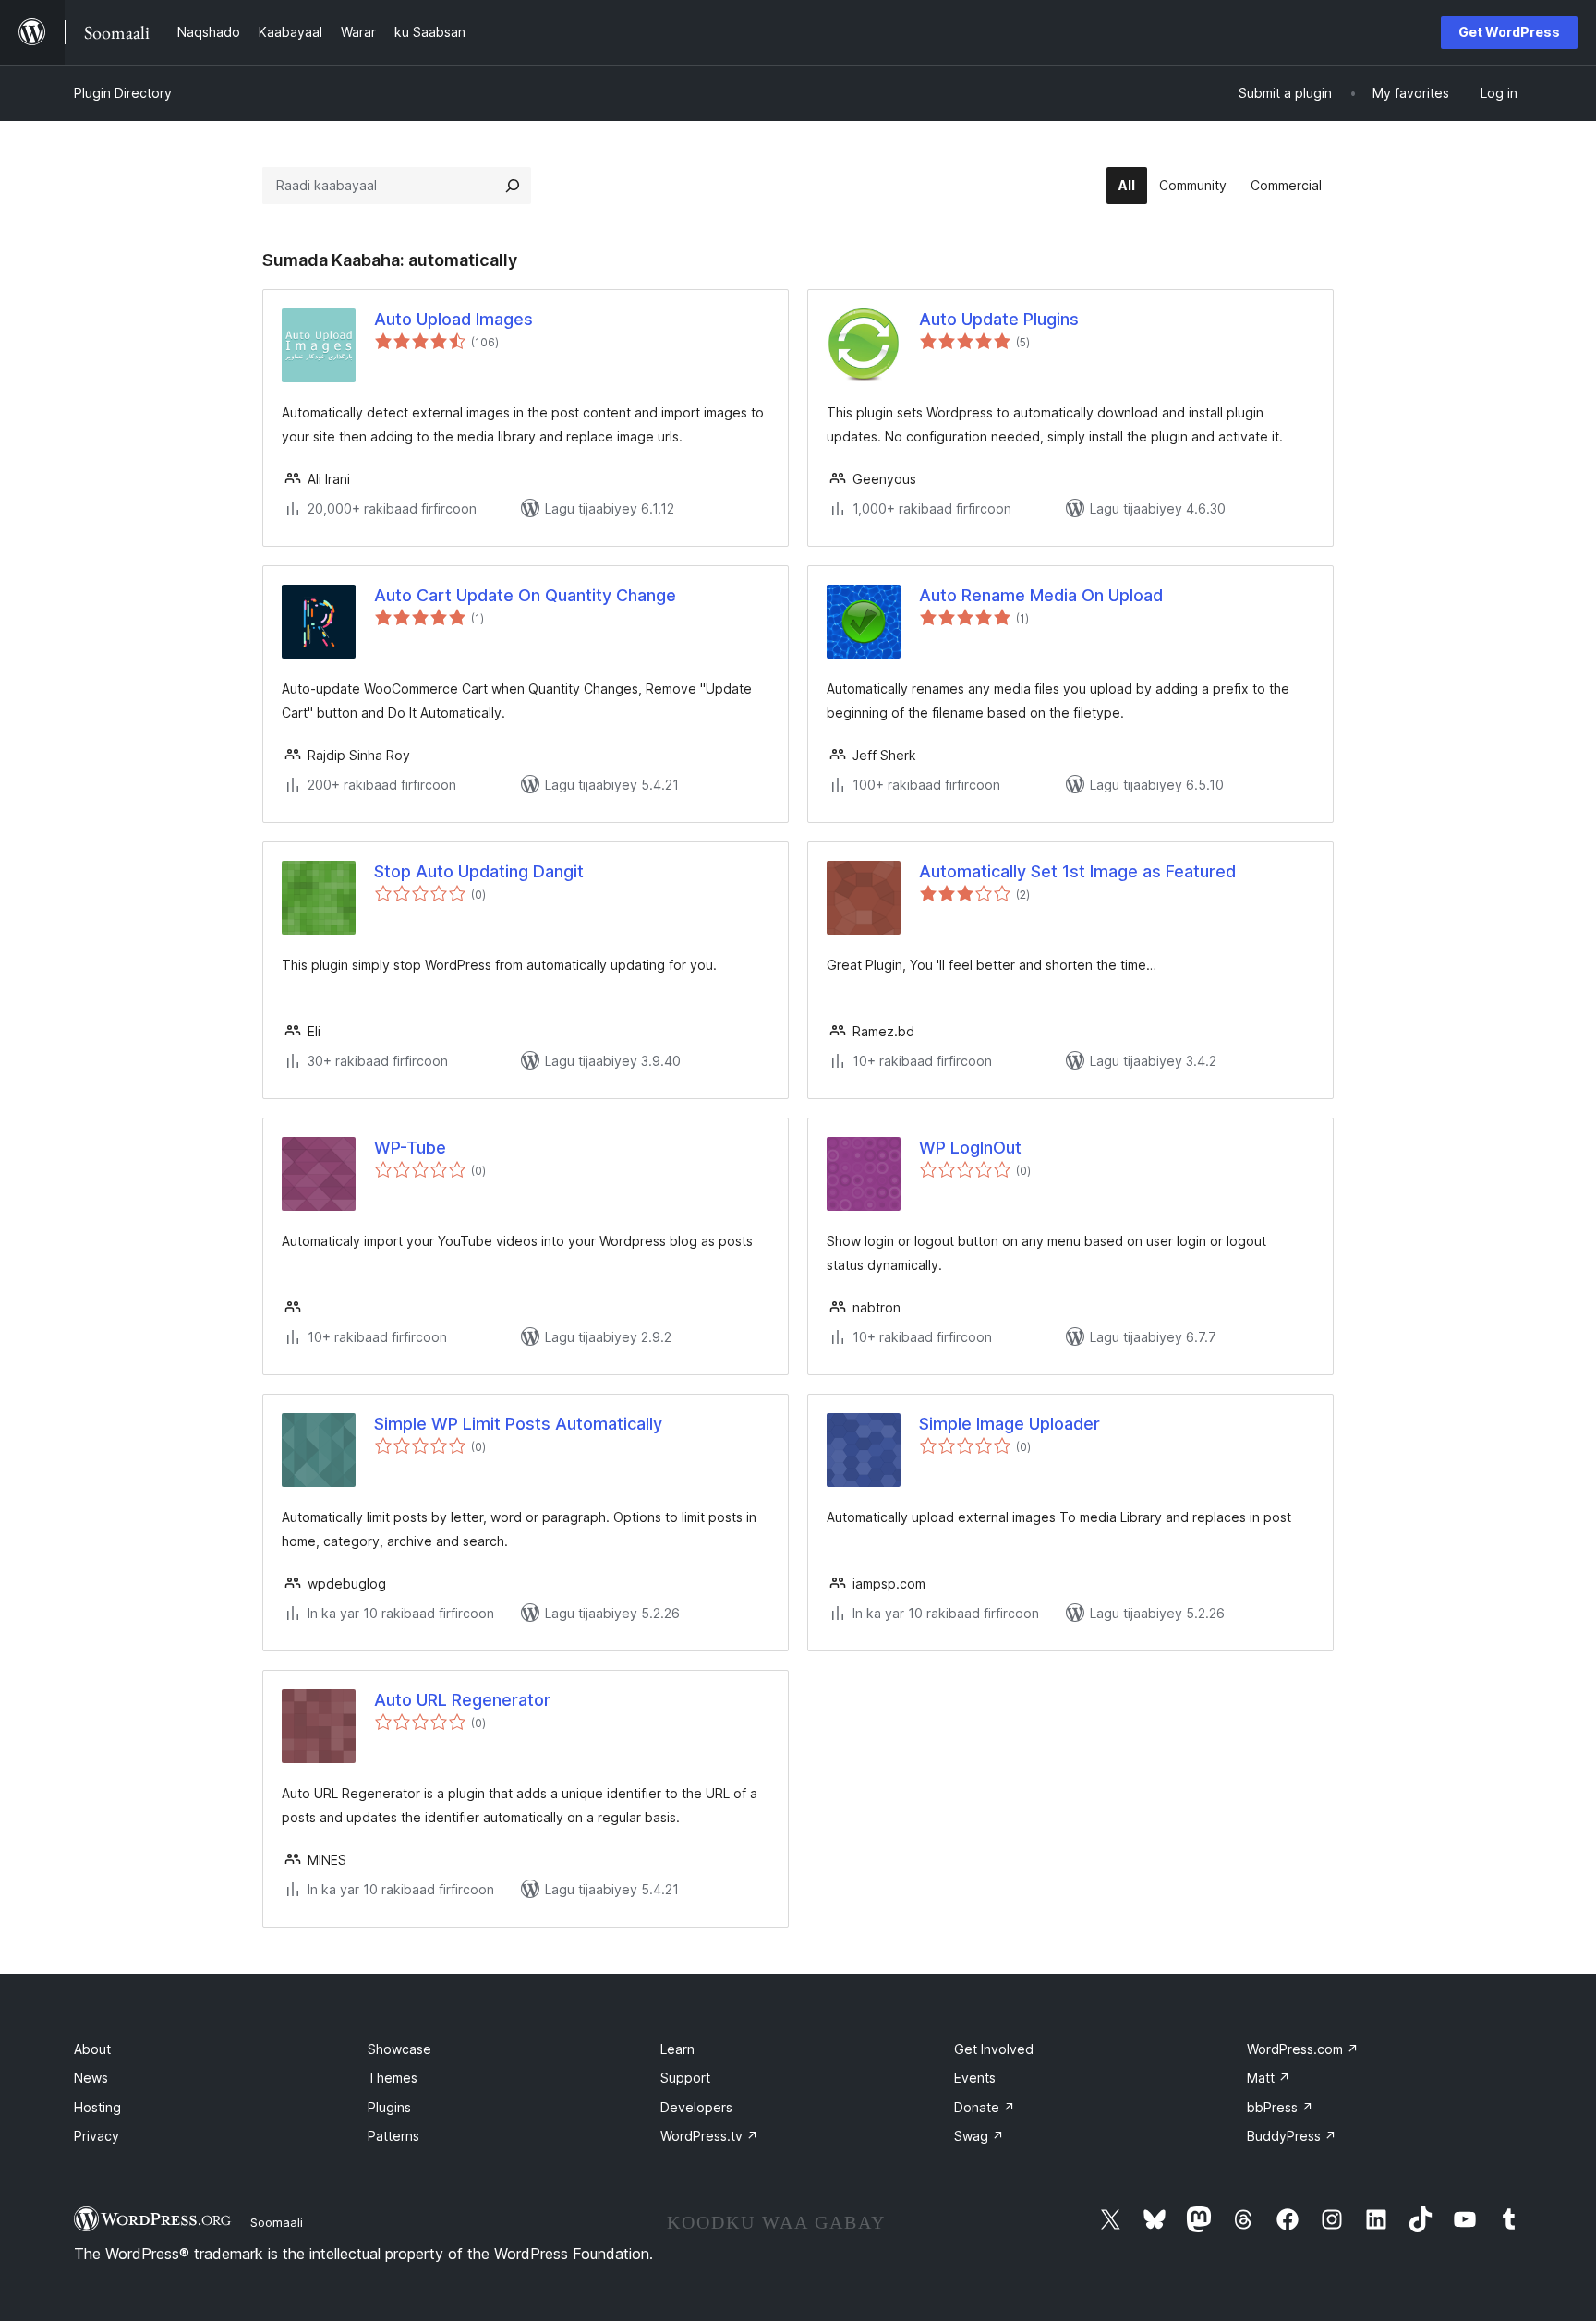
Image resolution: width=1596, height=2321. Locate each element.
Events (975, 2078)
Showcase (399, 2049)
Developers (696, 2107)
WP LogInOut (970, 1148)
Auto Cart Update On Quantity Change (525, 595)
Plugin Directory (123, 93)
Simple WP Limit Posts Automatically (518, 1424)
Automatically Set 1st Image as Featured (1077, 871)
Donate (985, 2107)
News (91, 2078)
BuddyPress (1292, 2136)
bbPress (1280, 2107)
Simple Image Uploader (1010, 1424)
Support (685, 2078)
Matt (1269, 2078)
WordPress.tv (709, 2136)
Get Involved (994, 2049)
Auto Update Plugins (999, 319)
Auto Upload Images (453, 319)
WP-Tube (410, 1148)
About (92, 2049)
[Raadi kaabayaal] (513, 186)
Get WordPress (1509, 32)
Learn (677, 2049)
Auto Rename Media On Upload (1041, 595)
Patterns (393, 2136)
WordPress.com (1303, 2049)
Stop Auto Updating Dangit (479, 871)
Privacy (97, 2136)
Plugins (389, 2107)
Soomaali (277, 2222)
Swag (979, 2136)
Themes (393, 2078)
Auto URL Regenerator (462, 1700)
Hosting (97, 2107)
